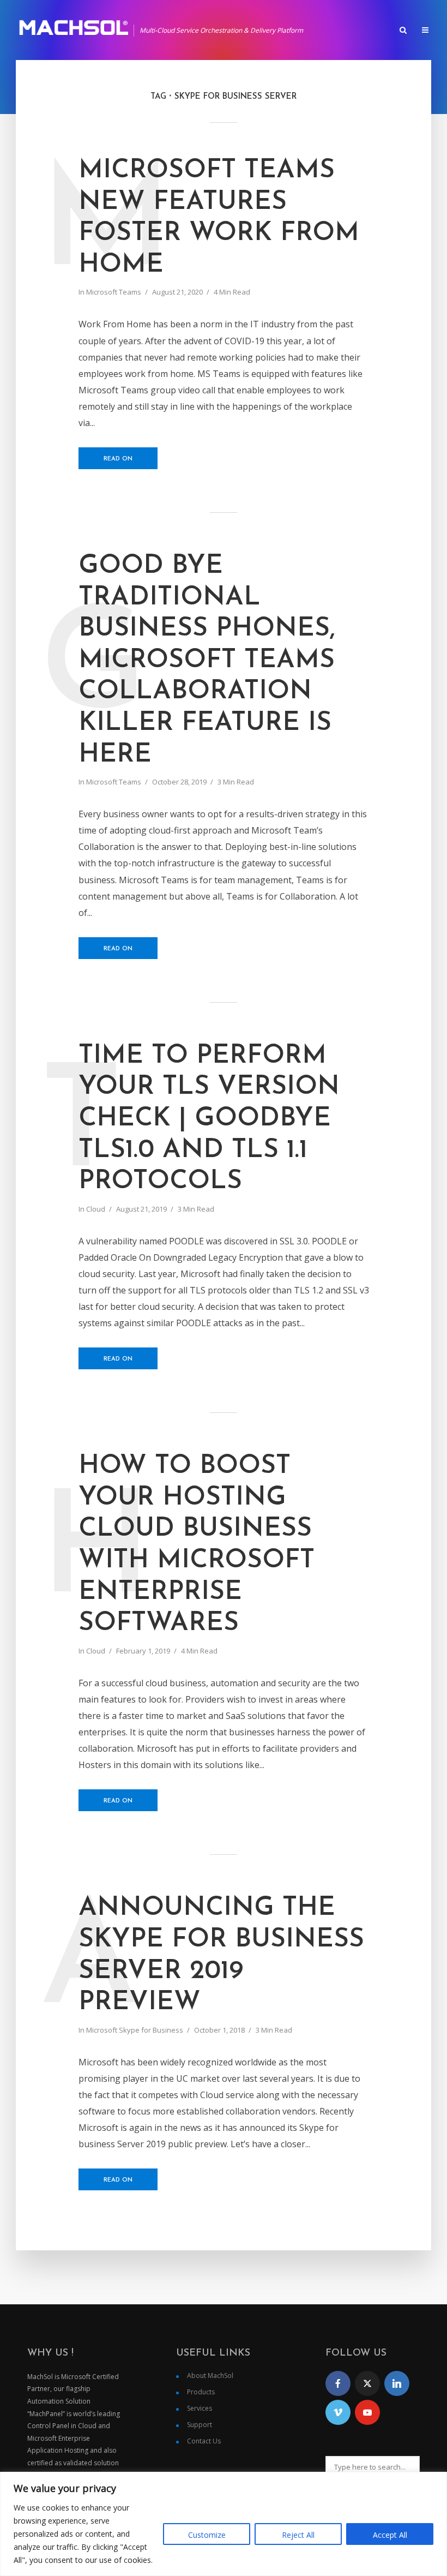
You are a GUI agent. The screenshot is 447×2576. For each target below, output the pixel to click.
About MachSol (210, 2376)
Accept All (390, 2535)
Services (200, 2408)
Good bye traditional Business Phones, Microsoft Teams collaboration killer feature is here (207, 661)
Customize (207, 2535)
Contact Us (204, 2441)
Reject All (298, 2535)
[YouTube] (367, 2412)
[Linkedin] (397, 2383)
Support (200, 2425)
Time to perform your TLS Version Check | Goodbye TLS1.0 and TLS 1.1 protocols (209, 1119)
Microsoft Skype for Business (135, 2030)
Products (201, 2392)
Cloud (96, 1209)
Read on (118, 459)
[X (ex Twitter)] (367, 2383)
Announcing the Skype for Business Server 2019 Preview (221, 1955)
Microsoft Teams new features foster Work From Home (219, 218)
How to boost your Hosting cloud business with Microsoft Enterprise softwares (197, 1545)
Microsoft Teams (114, 292)
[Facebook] (338, 2383)
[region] (224, 2524)
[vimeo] (338, 2412)
